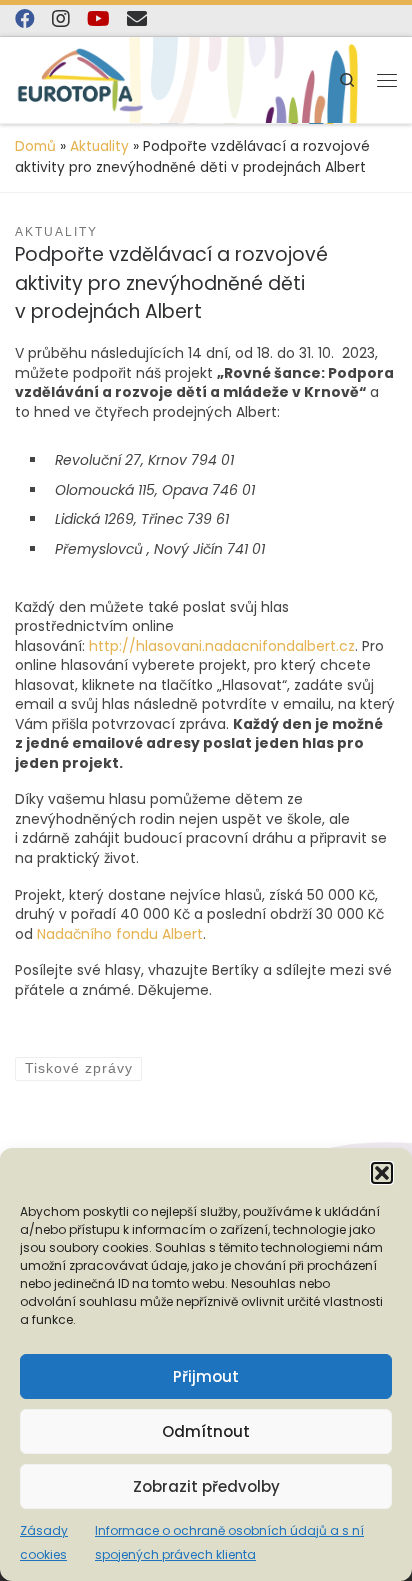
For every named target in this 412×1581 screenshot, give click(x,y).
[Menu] (387, 80)
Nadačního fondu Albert (120, 934)
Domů (35, 146)
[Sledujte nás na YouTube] (98, 19)
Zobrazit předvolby (206, 1486)
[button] (382, 1173)
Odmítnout (206, 1431)
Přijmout (206, 1376)
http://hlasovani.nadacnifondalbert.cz (222, 646)
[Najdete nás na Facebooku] (25, 19)
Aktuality (99, 146)
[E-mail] (137, 19)
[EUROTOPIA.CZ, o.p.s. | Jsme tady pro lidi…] (80, 80)
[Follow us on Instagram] (61, 19)
